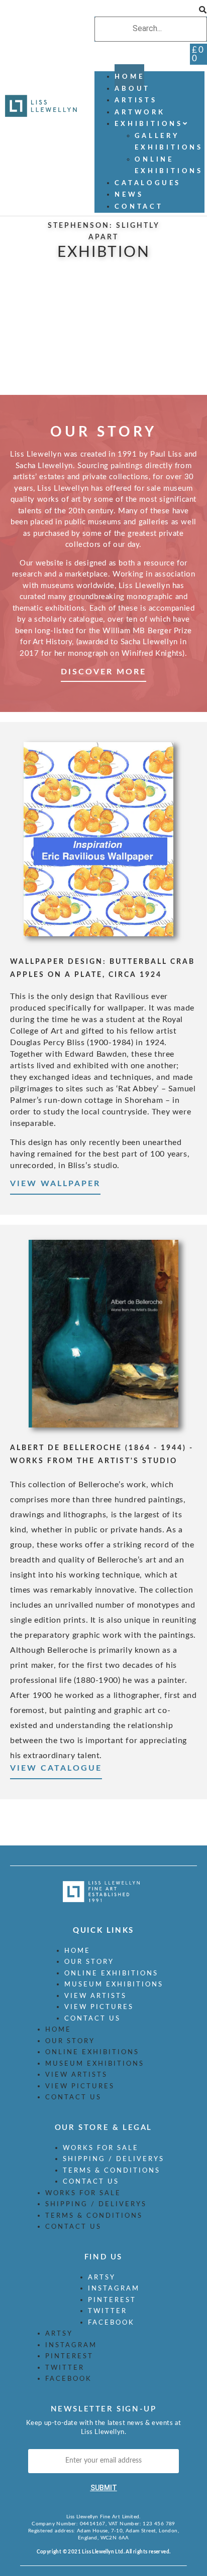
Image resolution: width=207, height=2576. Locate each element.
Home (77, 1951)
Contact (139, 207)
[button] (151, 11)
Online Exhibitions (169, 166)
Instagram (114, 2289)
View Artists (95, 1996)
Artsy (102, 2278)
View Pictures (99, 2007)
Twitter (108, 2311)
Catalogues (148, 183)
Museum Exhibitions (114, 1985)
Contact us (92, 2019)
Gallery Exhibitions (169, 142)
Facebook (111, 2323)
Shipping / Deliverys (114, 2159)
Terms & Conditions (112, 2171)
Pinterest (112, 2300)
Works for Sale (101, 2148)
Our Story (89, 1962)
